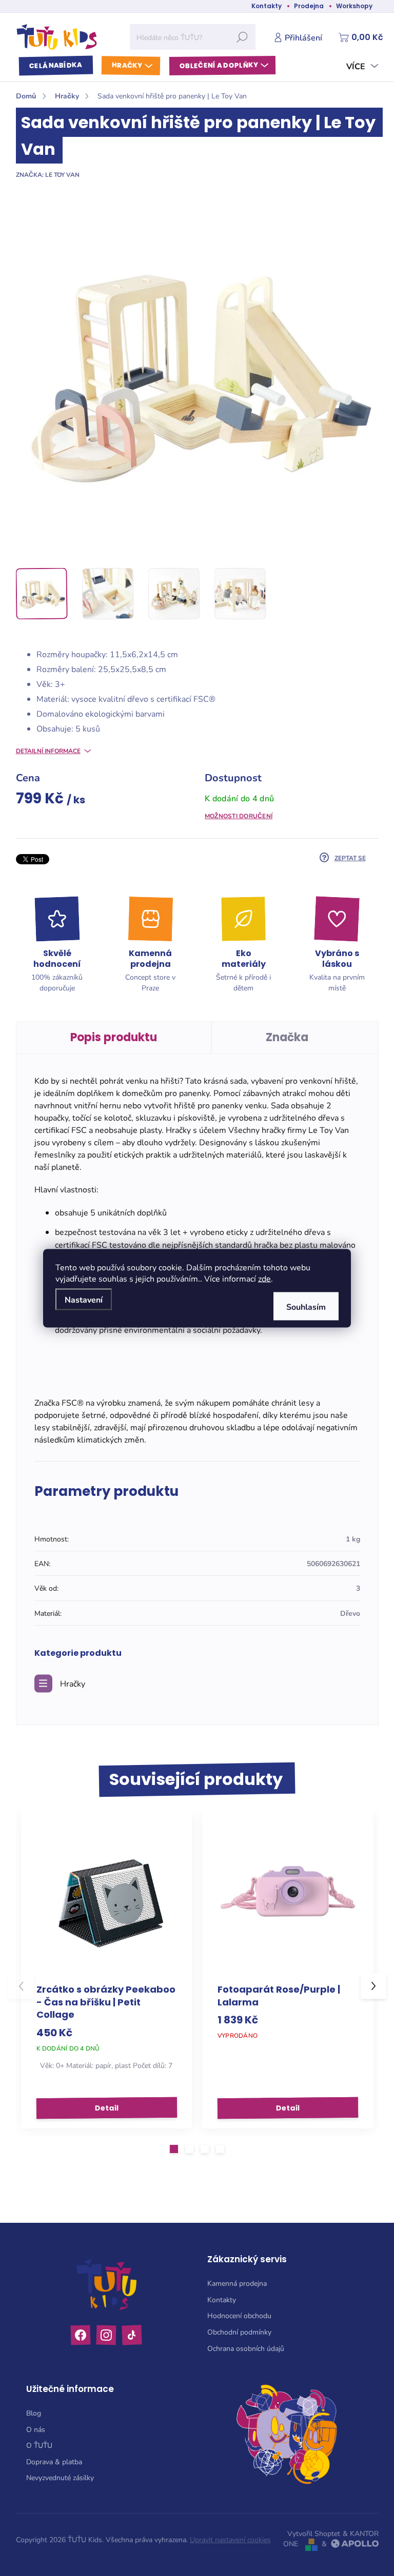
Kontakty (267, 6)
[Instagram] (106, 2335)
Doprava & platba (54, 2461)
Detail (106, 2107)
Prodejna (309, 6)
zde (264, 1278)
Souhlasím (306, 1306)
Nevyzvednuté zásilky (60, 2477)
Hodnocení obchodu (239, 2315)
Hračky (73, 1683)
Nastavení (84, 1299)
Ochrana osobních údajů (246, 2348)
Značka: (48, 174)
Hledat (242, 37)
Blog (34, 2413)
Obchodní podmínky (239, 2332)
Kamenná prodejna (237, 2283)
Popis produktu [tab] (114, 1037)
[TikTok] (132, 2335)
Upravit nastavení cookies (230, 2539)
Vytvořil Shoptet (314, 2533)
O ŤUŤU (39, 2445)
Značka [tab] (287, 1037)
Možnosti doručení (239, 816)
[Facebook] (81, 2335)
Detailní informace (48, 751)
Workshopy (354, 6)
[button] (174, 2149)
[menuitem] (55, 66)
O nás (36, 2429)
